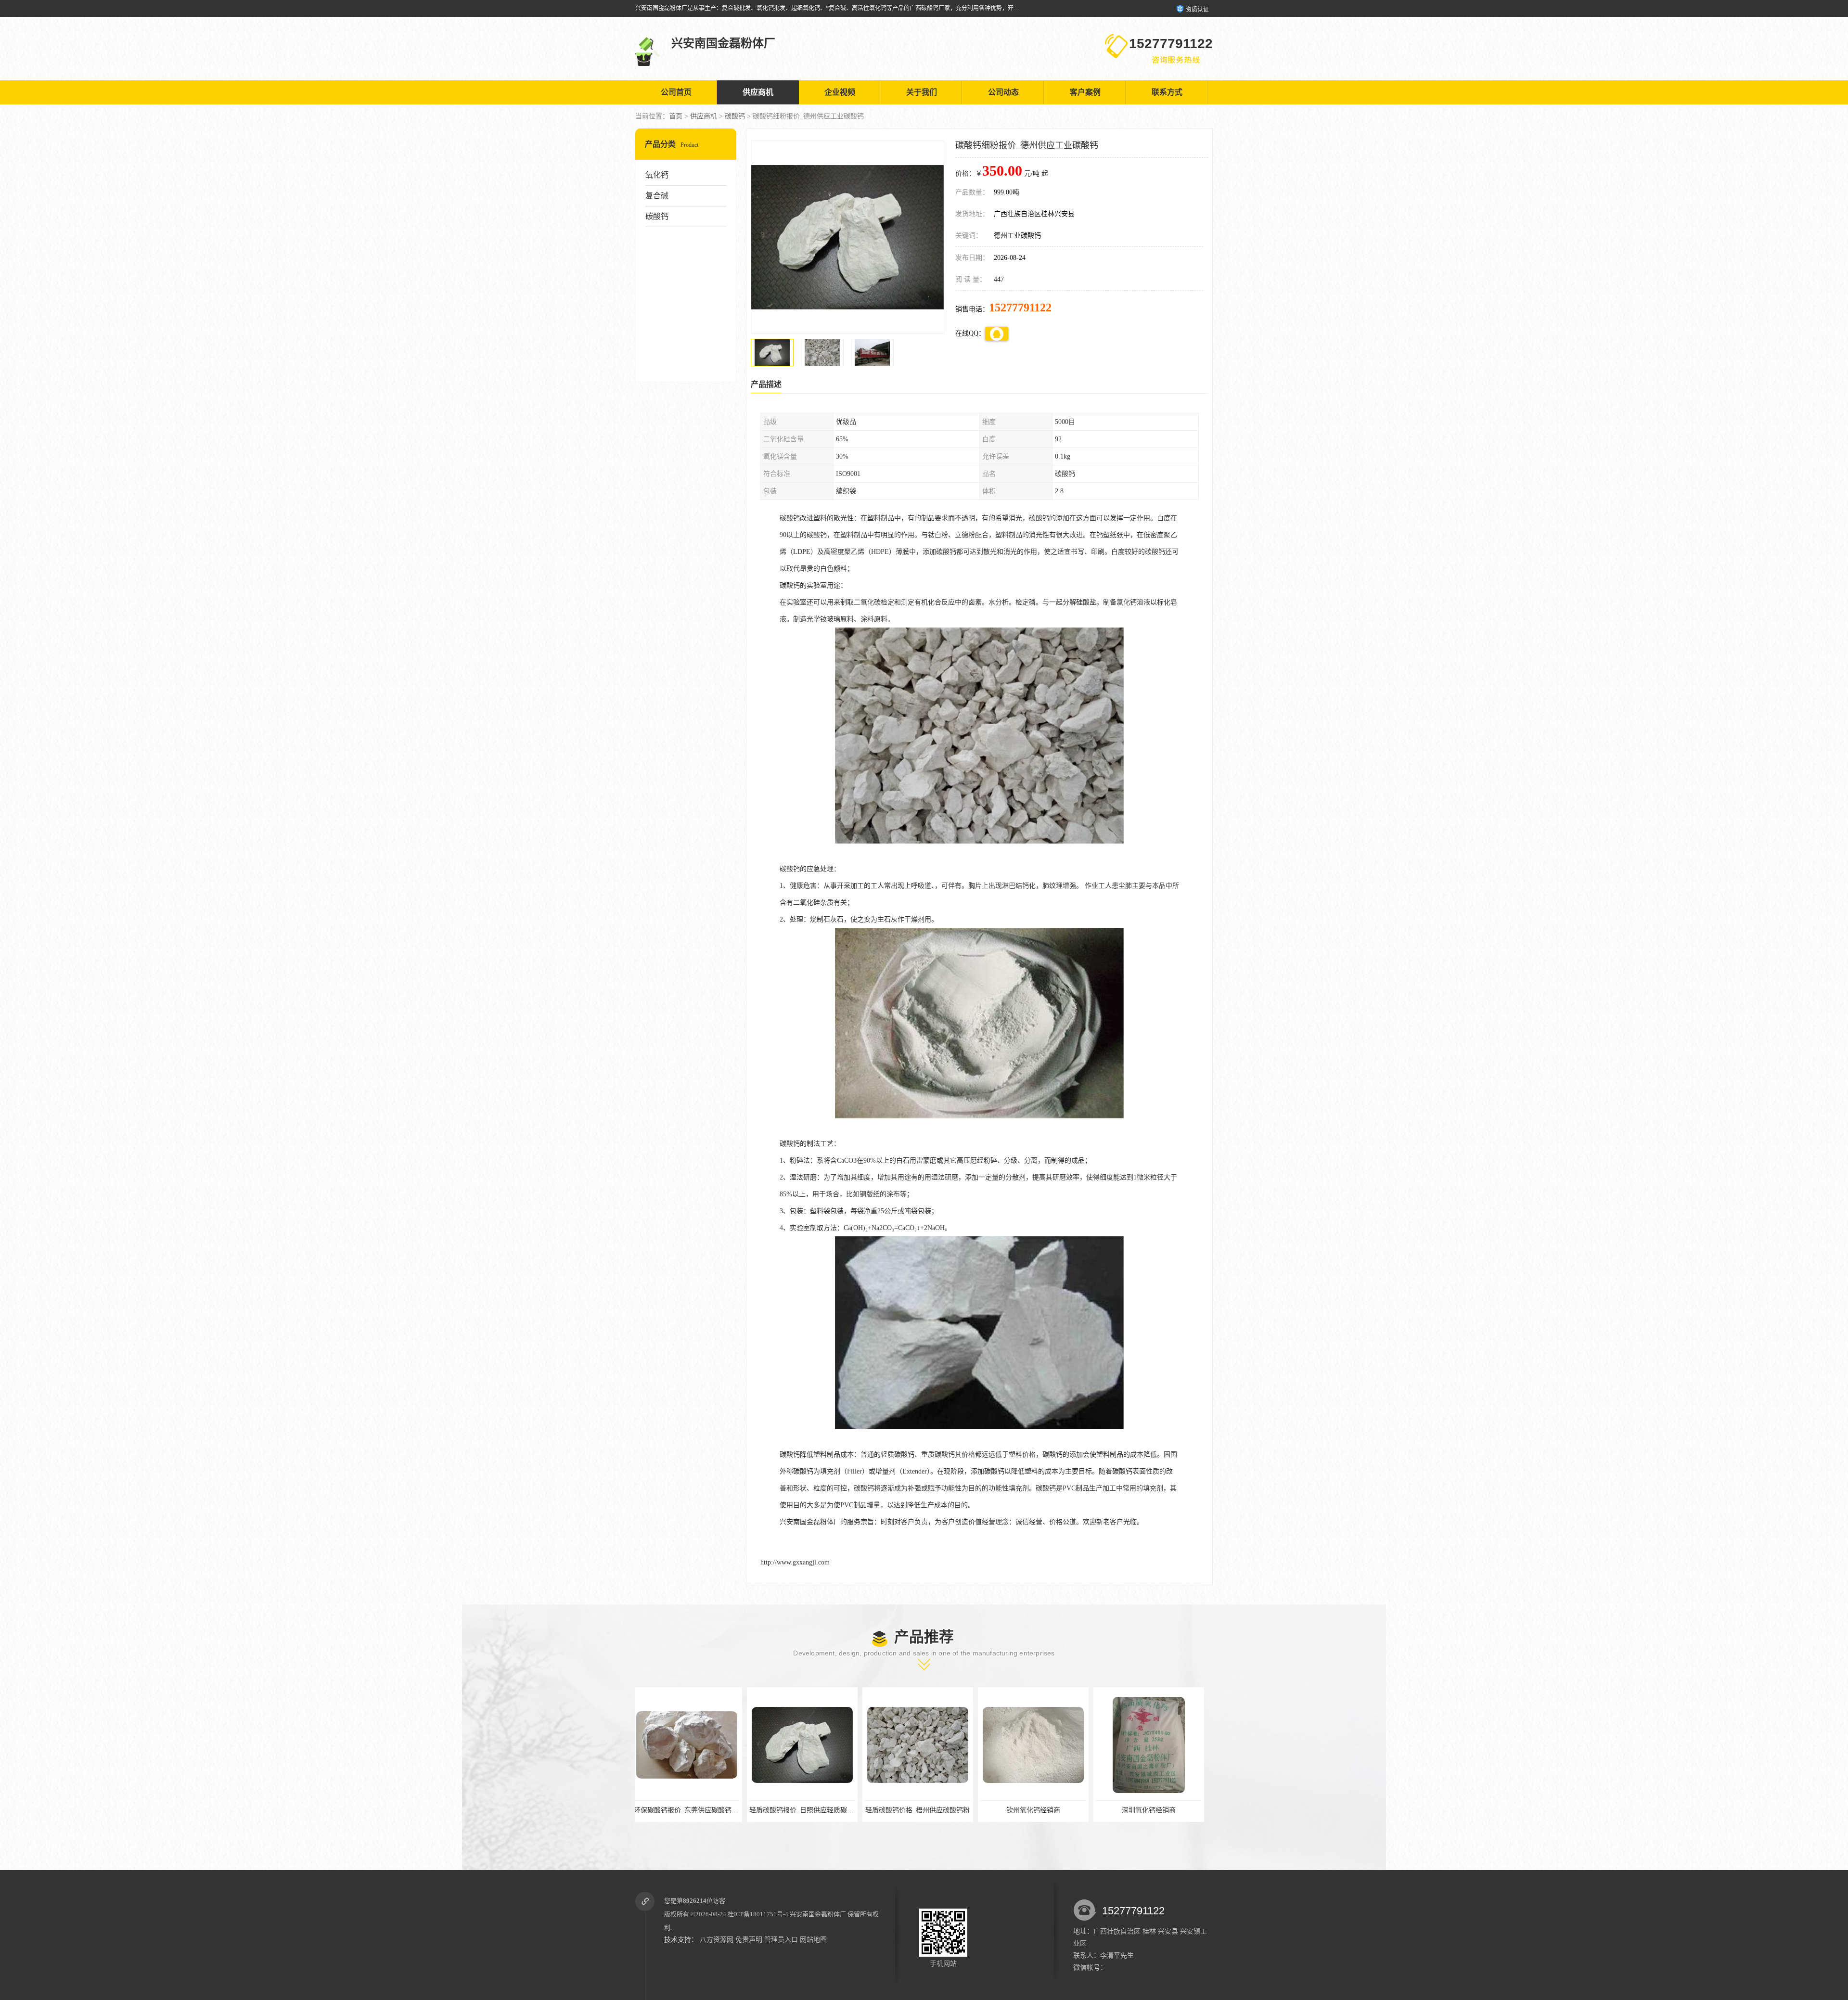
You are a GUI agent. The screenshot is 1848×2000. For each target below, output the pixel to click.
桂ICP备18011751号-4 (758, 1914)
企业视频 (840, 92)
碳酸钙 (735, 116)
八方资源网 (717, 1940)
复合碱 (657, 196)
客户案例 (1085, 92)
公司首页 (676, 92)
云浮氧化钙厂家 (1037, 1810)
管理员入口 (781, 1940)
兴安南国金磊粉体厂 (818, 1914)
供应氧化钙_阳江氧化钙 (1153, 1810)
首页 (676, 116)
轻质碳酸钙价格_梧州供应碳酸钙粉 (691, 1810)
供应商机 (758, 92)
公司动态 (1003, 92)
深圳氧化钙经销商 (922, 1810)
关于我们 (922, 92)
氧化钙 (657, 175)
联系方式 (1167, 92)
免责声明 (749, 1940)
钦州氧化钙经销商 (806, 1810)
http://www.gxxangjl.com (795, 1562)
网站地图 (813, 1940)
